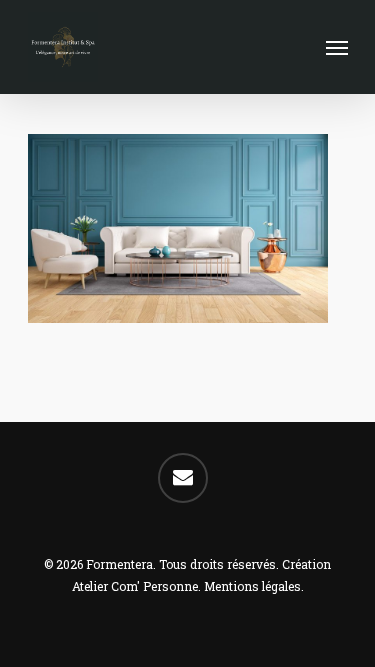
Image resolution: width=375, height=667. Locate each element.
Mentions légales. (254, 586)
